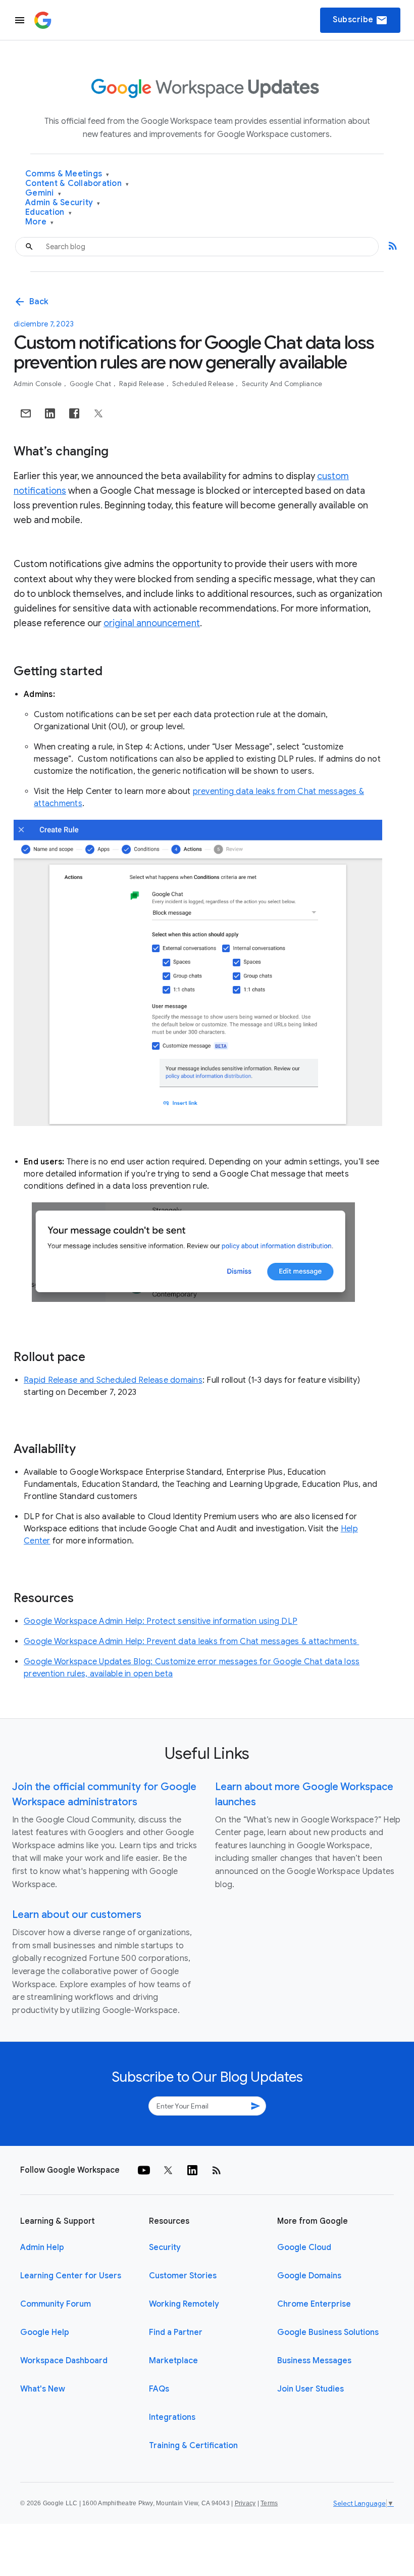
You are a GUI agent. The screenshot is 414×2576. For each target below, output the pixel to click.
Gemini (43, 193)
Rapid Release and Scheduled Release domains (113, 1380)
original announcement (152, 623)
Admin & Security (63, 203)
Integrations (172, 2417)
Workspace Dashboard (64, 2361)
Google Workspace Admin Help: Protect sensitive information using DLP (161, 1621)
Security (165, 2247)
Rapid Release (143, 384)
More (40, 222)
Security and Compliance (282, 384)
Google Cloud (304, 2247)
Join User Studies (310, 2389)
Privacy (245, 2503)
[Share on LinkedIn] (50, 413)
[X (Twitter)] (168, 2170)
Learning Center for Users (71, 2276)
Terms (269, 2503)
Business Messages (314, 2361)
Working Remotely (184, 2304)
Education (48, 213)
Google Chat (91, 384)
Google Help (45, 2332)
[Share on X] (98, 413)
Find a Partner (176, 2332)
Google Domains (309, 2276)
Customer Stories (183, 2276)
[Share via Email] (26, 413)
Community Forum (56, 2304)
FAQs (159, 2389)
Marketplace (173, 2361)
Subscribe (360, 20)
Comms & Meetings (67, 174)
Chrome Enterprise (314, 2304)
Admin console (39, 384)
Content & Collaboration (77, 184)
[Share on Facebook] (74, 413)
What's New (43, 2389)
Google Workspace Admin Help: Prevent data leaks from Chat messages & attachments (191, 1642)
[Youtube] (144, 2170)
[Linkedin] (192, 2170)
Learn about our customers (77, 1915)
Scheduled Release (204, 384)
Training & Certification (193, 2446)
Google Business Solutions (328, 2332)
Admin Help (42, 2247)
